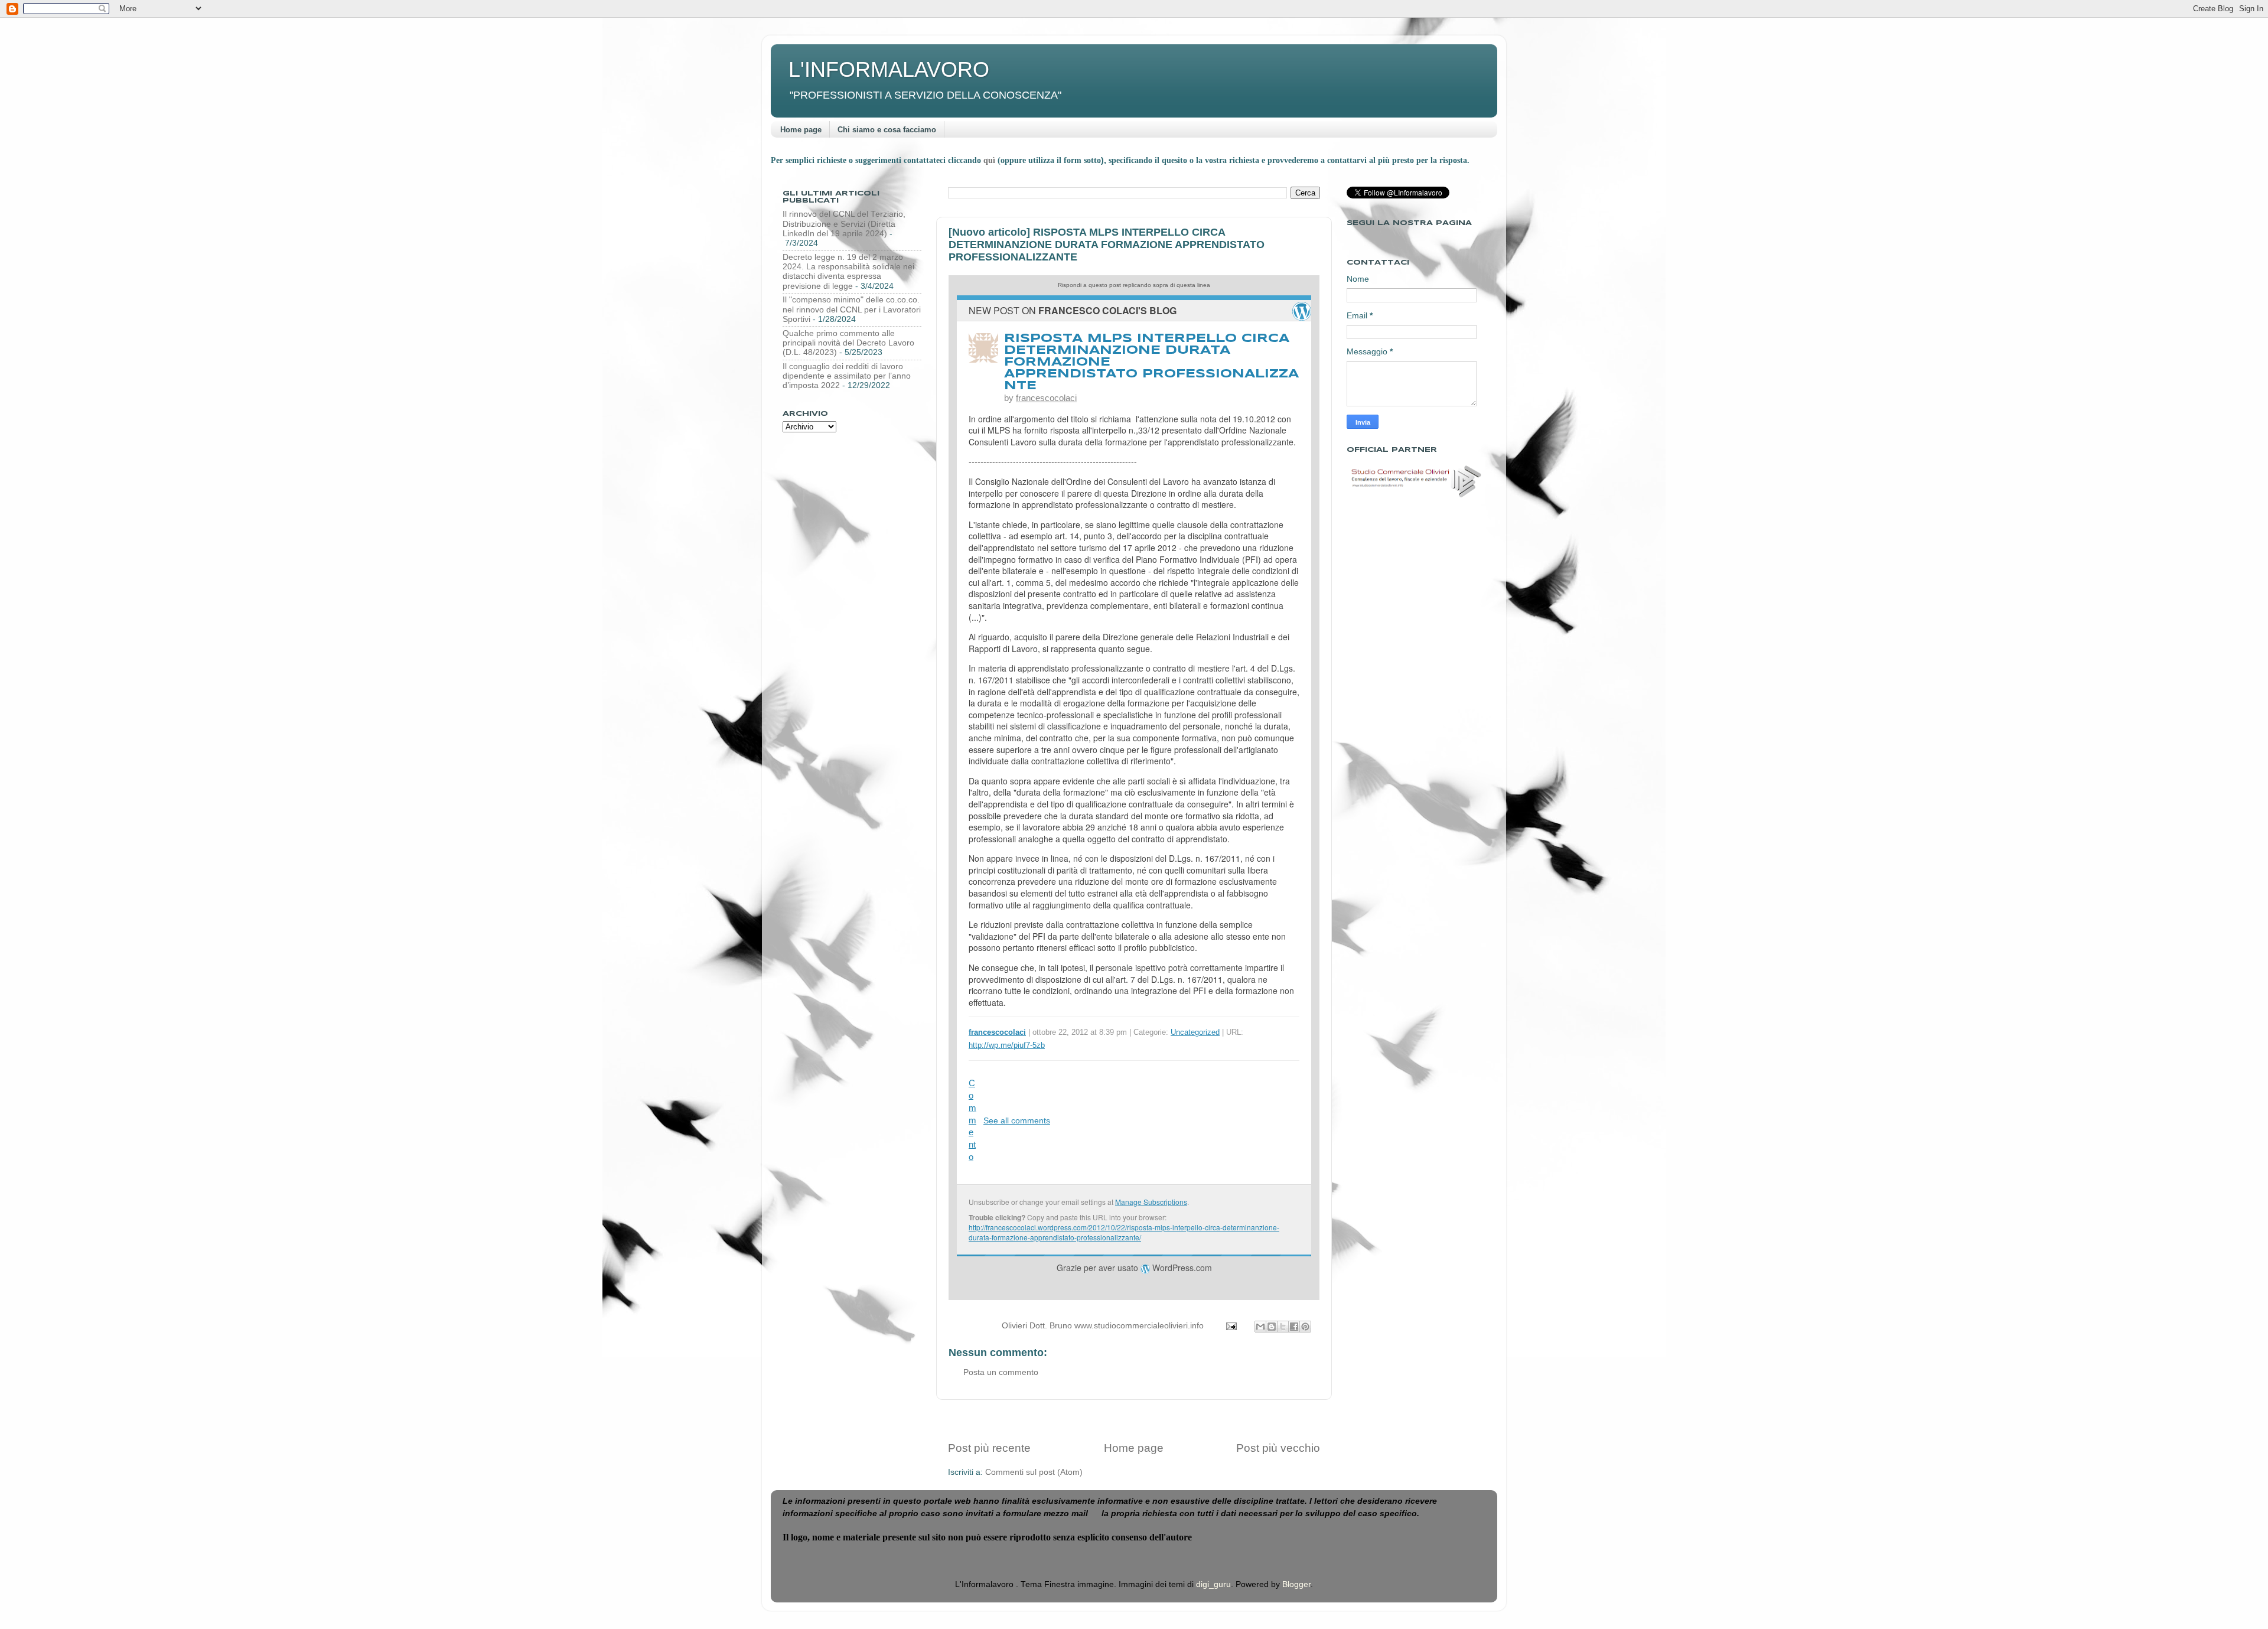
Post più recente (989, 1448)
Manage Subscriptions (1151, 1202)
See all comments (1017, 1120)
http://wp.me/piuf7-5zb (1007, 1045)
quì (990, 160)
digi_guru (1213, 1584)
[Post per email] (1231, 1326)
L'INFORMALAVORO (889, 69)
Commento (972, 1120)
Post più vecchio (1278, 1448)
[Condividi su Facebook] (1294, 1327)
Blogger (1296, 1584)
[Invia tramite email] (1260, 1327)
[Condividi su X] (1283, 1327)
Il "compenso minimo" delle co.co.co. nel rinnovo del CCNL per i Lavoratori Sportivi (852, 309)
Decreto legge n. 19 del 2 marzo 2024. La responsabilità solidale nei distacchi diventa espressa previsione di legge (848, 272)
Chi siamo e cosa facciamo (887, 130)
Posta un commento (1001, 1372)
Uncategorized (1195, 1032)
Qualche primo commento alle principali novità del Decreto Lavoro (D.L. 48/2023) (848, 343)
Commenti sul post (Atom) (1034, 1472)
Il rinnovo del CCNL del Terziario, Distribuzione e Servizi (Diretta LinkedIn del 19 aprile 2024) (844, 224)
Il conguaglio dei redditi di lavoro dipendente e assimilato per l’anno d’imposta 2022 (847, 376)
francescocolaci (1046, 398)
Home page (801, 130)
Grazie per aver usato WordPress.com (1134, 1268)
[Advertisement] (1134, 1420)
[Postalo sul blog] (1272, 1327)
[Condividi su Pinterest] (1305, 1327)
